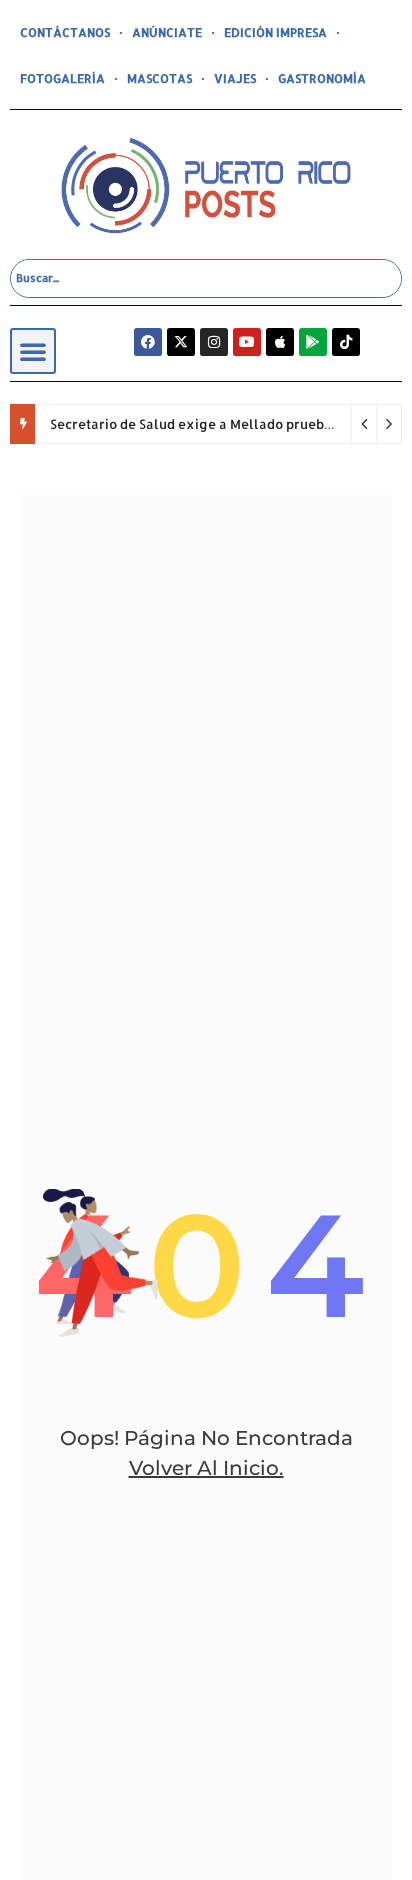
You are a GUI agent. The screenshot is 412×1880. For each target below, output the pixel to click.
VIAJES (235, 78)
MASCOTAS (159, 78)
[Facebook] (148, 342)
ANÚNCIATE (167, 32)
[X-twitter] (181, 342)
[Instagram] (214, 342)
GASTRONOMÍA (322, 78)
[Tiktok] (346, 342)
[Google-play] (313, 342)
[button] (33, 351)
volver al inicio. (206, 1468)
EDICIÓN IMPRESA (275, 32)
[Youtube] (247, 342)
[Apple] (280, 342)
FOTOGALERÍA (62, 78)
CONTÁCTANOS (65, 32)
